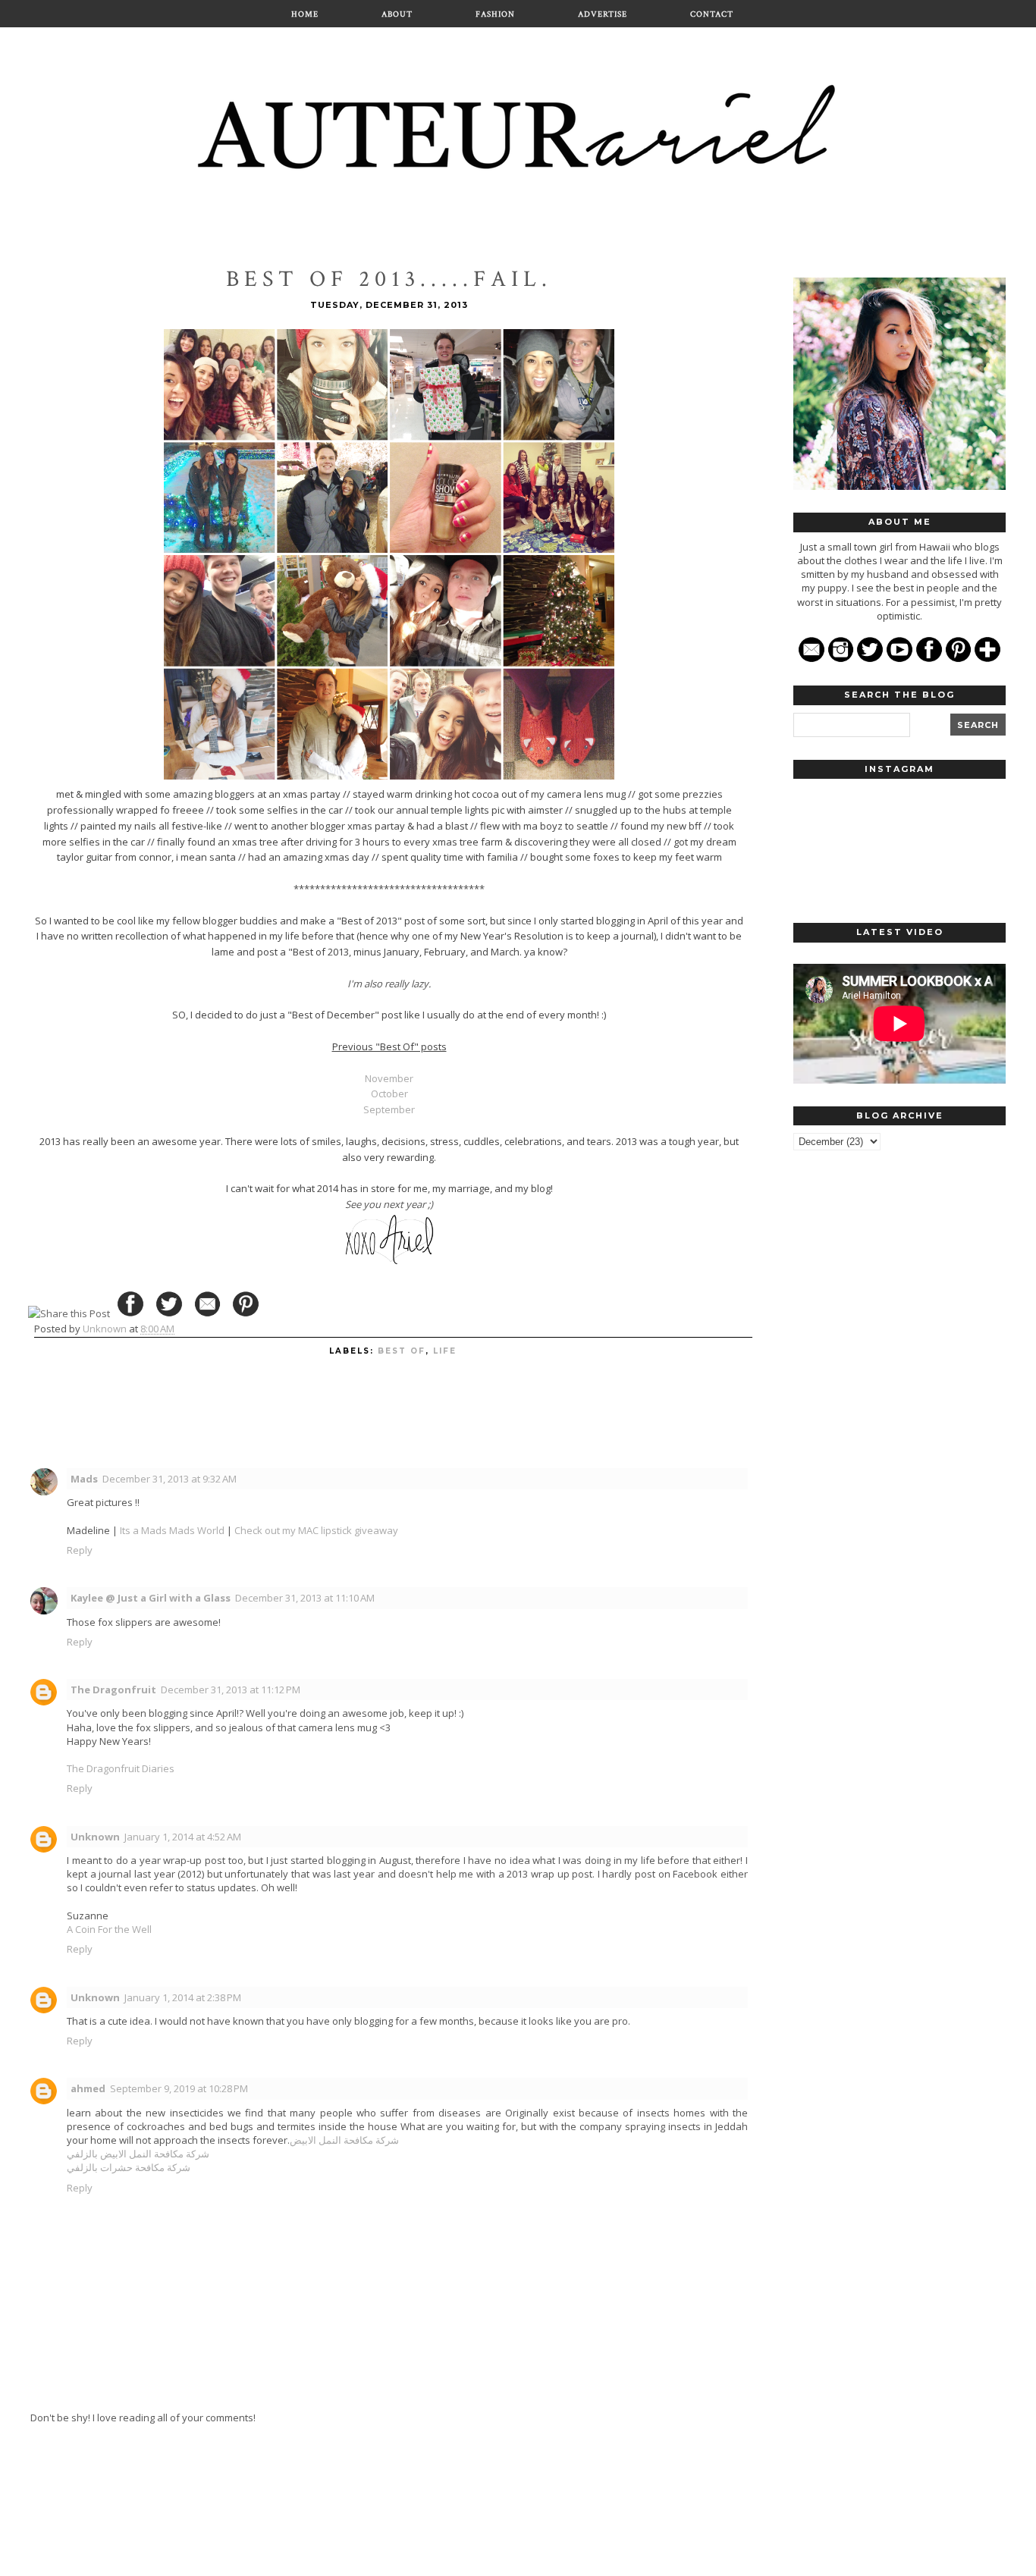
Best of (402, 1351)
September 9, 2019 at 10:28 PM (179, 2088)
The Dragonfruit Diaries (121, 1768)
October (389, 1093)
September (389, 1109)
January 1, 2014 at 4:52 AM (183, 1837)
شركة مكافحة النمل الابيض (344, 2140)
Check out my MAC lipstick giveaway (316, 1530)
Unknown (95, 1837)
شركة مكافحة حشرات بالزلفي (129, 2167)
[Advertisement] (899, 1398)
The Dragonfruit (113, 1690)
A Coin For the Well (109, 1929)
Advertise (603, 14)
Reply (80, 1550)
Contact (712, 14)
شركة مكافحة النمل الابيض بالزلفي (138, 2154)
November (389, 1078)
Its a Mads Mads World (172, 1530)
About (397, 14)
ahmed (88, 2088)
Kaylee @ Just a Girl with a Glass (151, 1598)
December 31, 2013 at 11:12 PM (231, 1690)
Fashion (495, 14)
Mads (84, 1479)
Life (445, 1351)
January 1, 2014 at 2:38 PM (183, 1997)
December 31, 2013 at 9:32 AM (170, 1479)
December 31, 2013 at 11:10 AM (305, 1598)
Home (305, 14)
